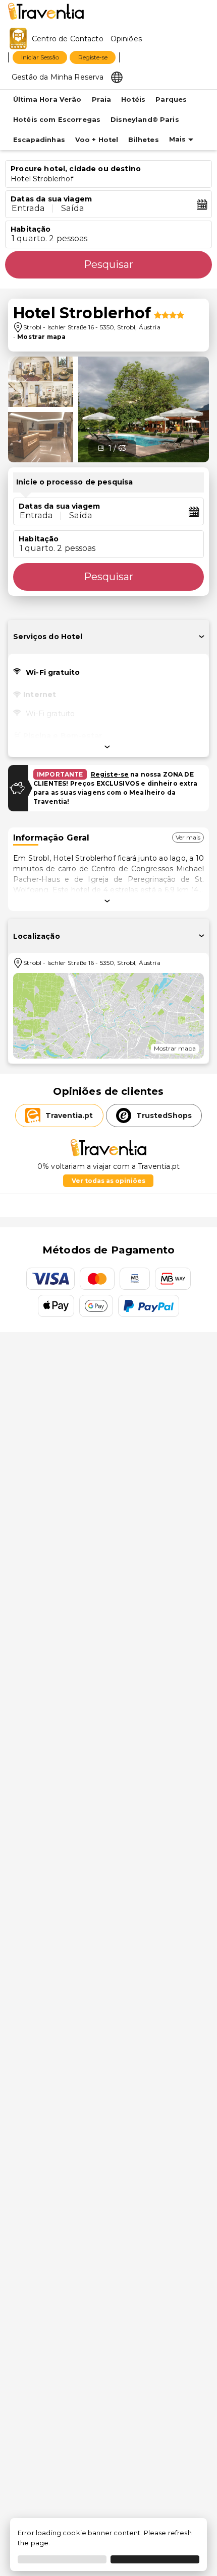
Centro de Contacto (68, 39)
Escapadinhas (39, 140)
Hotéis (133, 99)
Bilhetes (143, 140)
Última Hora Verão (47, 99)
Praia (102, 99)
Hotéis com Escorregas (57, 120)
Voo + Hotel (97, 140)
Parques (171, 99)
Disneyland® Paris (145, 120)
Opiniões (126, 39)
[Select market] (117, 77)
